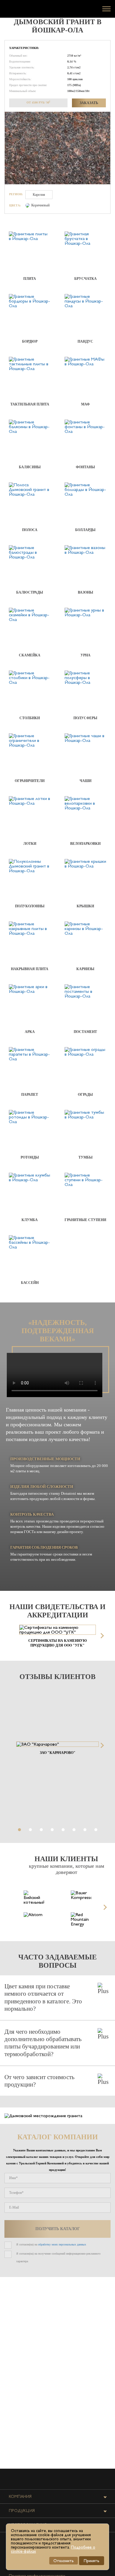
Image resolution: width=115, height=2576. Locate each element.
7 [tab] (85, 1830)
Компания (20, 2496)
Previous (14, 1636)
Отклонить (64, 2561)
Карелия (39, 195)
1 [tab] (19, 1830)
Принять (92, 2561)
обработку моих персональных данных (62, 2244)
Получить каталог (58, 2229)
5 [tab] (63, 1830)
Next (101, 1636)
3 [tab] (41, 1830)
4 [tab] (52, 1830)
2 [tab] (30, 1830)
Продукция (22, 2511)
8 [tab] (96, 1830)
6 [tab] (74, 1830)
